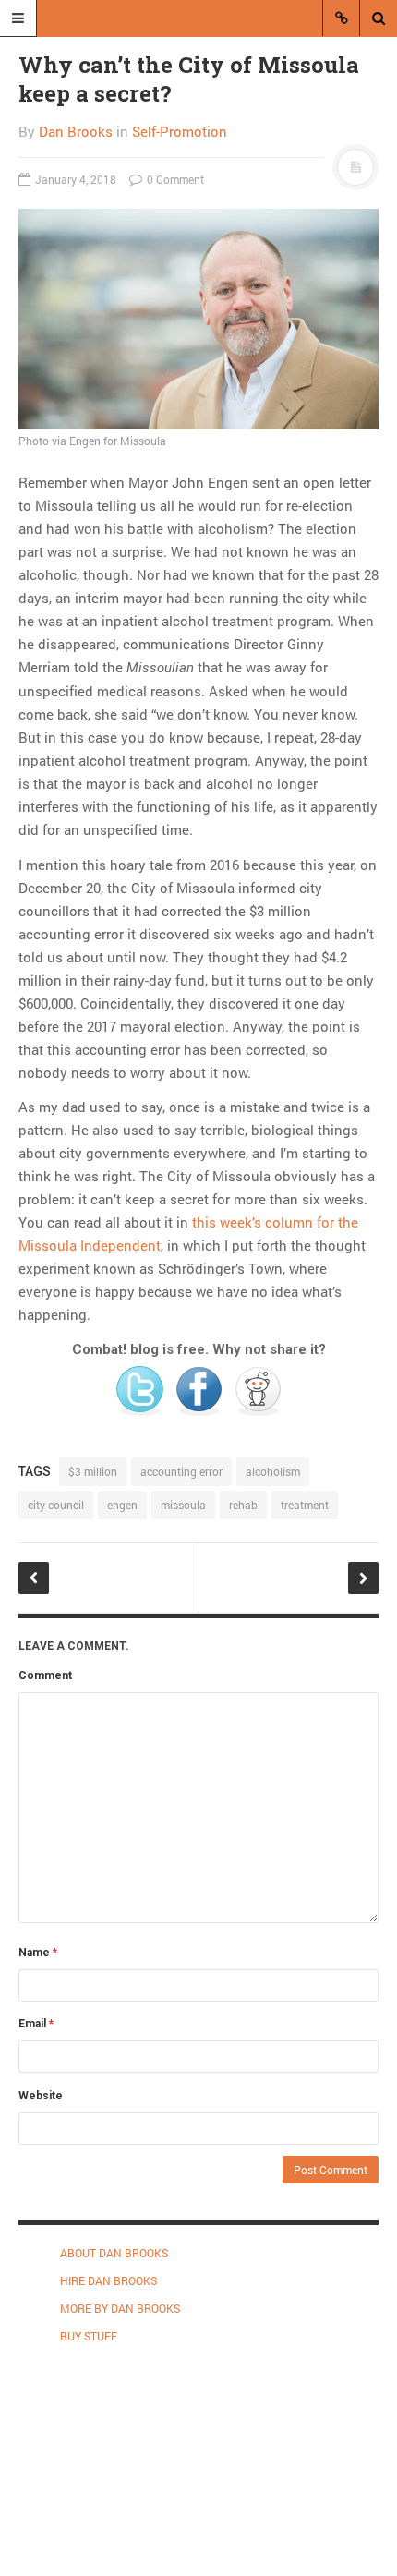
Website (41, 2096)
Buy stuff (89, 2336)
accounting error (181, 1471)
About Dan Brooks (114, 2253)
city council (56, 1505)
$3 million (93, 1471)
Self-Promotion (180, 131)
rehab (243, 1505)
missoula (183, 1505)
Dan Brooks (76, 131)
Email (36, 2024)
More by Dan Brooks (120, 2308)
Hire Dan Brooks (108, 2280)
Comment (45, 1675)
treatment (305, 1505)
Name (38, 1953)
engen (122, 1505)
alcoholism (273, 1471)
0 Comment (174, 179)
